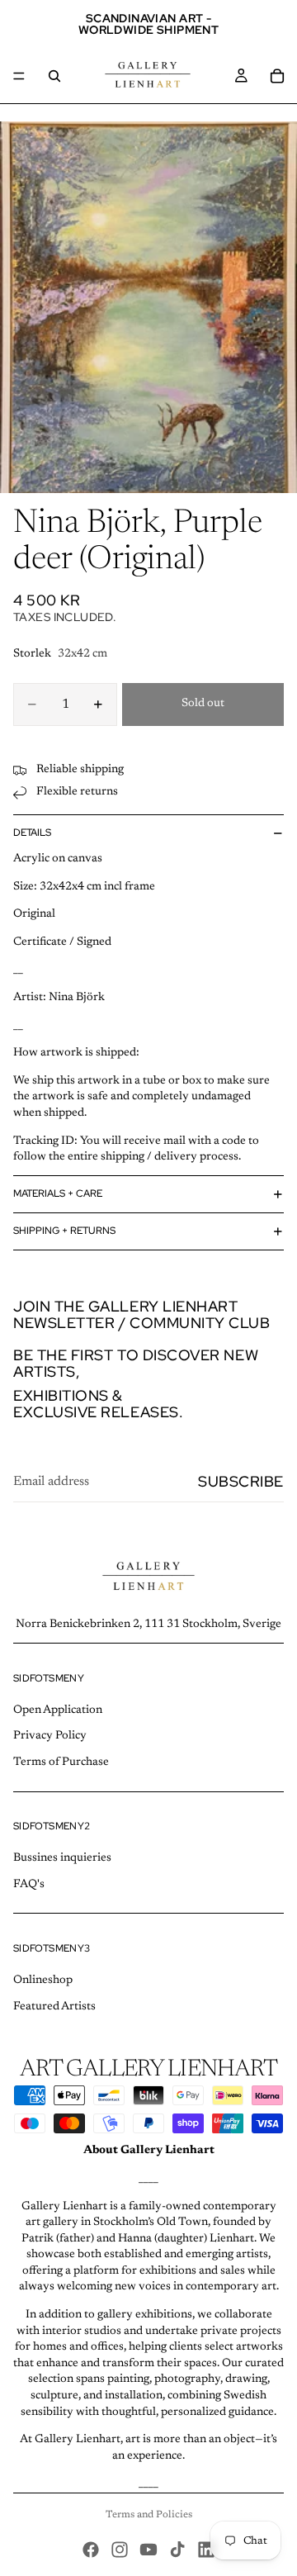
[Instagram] (120, 2550)
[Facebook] (91, 2550)
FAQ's (29, 1885)
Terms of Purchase (61, 1762)
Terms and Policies (149, 2515)
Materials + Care (58, 1193)
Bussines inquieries (62, 1858)
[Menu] (19, 76)
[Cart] (277, 76)
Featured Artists (54, 2007)
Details (32, 833)
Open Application (58, 1710)
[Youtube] (148, 2550)
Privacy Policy (50, 1736)
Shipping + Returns (64, 1231)
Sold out (203, 704)
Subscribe (241, 1481)
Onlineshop (43, 1981)
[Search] (54, 76)
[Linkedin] (206, 2550)
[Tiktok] (177, 2550)
